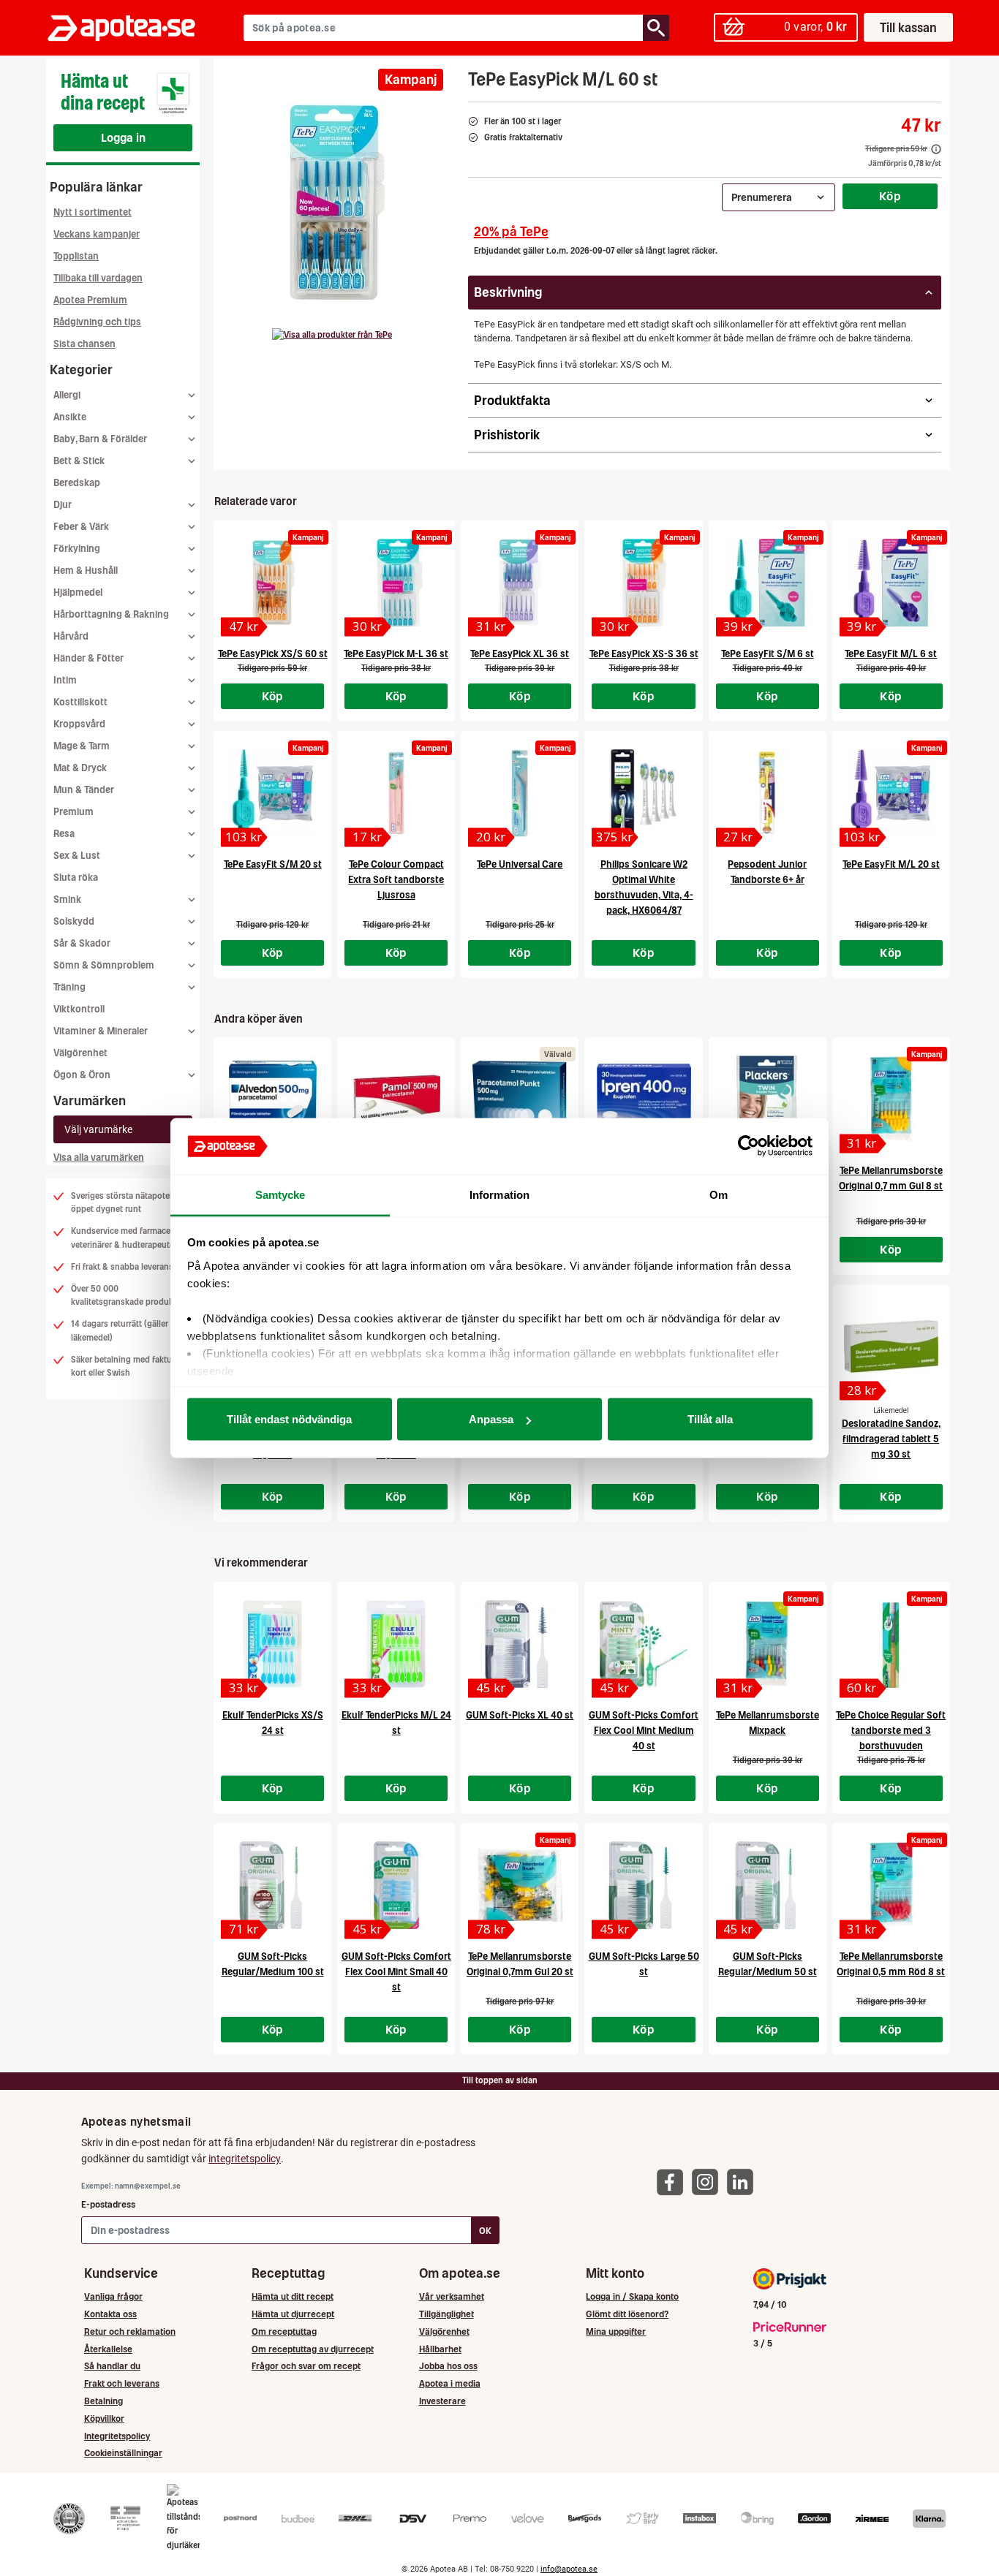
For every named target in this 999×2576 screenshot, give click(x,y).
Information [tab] (499, 1194)
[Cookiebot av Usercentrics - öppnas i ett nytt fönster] (749, 1146)
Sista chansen (84, 344)
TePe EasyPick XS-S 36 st (644, 654)
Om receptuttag (284, 2331)
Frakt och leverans (122, 2383)
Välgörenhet (80, 1053)
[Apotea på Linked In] (744, 2181)
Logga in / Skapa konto (632, 2296)
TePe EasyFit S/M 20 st (273, 864)
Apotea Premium (90, 300)
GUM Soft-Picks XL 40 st (520, 1715)
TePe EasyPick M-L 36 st (396, 654)
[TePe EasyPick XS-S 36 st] (643, 583)
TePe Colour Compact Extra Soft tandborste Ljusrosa (396, 880)
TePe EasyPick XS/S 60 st (273, 654)
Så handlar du (112, 2366)
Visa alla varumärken (99, 1158)
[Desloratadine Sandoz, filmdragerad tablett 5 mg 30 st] (891, 1346)
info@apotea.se (569, 2569)
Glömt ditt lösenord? (627, 2314)
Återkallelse (108, 2349)
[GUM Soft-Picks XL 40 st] (520, 1644)
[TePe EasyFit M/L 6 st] (891, 583)
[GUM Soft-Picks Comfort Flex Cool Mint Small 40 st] (396, 1885)
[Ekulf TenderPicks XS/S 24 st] (272, 1644)
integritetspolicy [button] (245, 2159)
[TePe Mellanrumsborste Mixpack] (768, 1644)
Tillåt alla (710, 1419)
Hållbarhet (440, 2349)
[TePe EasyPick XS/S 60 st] (272, 583)
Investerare (442, 2401)
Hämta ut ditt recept (293, 2296)
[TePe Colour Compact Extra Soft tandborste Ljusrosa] (396, 793)
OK (485, 2231)
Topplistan (76, 256)
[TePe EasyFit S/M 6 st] (768, 583)
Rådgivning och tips (97, 322)
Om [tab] (719, 1194)
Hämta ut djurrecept (293, 2314)
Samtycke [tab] (280, 1194)
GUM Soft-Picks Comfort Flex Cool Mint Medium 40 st (644, 1731)
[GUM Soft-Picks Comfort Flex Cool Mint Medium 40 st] (643, 1644)
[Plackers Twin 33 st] (768, 1099)
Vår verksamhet (452, 2296)
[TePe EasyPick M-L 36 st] (396, 583)
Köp (890, 196)
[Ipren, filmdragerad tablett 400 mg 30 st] (643, 1099)
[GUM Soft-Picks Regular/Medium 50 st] (768, 1885)
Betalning (103, 2401)
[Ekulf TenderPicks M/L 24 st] (396, 1644)
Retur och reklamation (130, 2331)
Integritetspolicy (117, 2436)
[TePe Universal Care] (520, 793)
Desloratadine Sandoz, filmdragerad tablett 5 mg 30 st (891, 1439)
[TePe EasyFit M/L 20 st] (891, 793)
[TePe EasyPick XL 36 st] (520, 583)
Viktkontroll (79, 1009)
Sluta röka (76, 878)
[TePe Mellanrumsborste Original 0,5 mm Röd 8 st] (891, 1885)
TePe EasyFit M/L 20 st (891, 864)
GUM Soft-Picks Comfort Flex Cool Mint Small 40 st (396, 1972)
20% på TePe (511, 231)
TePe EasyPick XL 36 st (520, 654)
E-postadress (108, 2204)
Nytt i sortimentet (93, 212)
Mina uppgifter (616, 2331)
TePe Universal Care (520, 864)
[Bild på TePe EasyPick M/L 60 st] (336, 204)
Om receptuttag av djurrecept (313, 2349)
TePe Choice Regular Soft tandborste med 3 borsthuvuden (891, 1731)
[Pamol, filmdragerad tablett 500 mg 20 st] (396, 1099)
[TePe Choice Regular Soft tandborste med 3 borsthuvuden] (891, 1644)
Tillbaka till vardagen (98, 278)
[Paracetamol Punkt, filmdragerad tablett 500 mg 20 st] (520, 1099)
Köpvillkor (104, 2418)
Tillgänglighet (446, 2314)
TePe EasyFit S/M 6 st (768, 654)
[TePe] (332, 335)
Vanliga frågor (113, 2296)
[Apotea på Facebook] (674, 2181)
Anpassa (491, 1419)
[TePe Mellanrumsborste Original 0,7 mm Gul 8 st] (891, 1099)
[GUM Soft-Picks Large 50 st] (643, 1885)
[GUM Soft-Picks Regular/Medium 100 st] (272, 1885)
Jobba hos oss (448, 2366)
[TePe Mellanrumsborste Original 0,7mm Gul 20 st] (520, 1885)
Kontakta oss (110, 2314)
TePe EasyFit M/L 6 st (891, 654)
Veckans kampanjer (97, 234)
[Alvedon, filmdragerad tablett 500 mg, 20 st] (272, 1099)
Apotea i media (450, 2383)
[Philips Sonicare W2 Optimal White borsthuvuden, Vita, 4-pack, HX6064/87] (643, 793)
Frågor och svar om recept (306, 2366)
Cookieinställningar (123, 2453)
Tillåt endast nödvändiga (289, 1419)
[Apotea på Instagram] (709, 2181)
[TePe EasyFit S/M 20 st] (272, 793)
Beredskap (77, 483)
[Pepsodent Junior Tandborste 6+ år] (768, 793)
